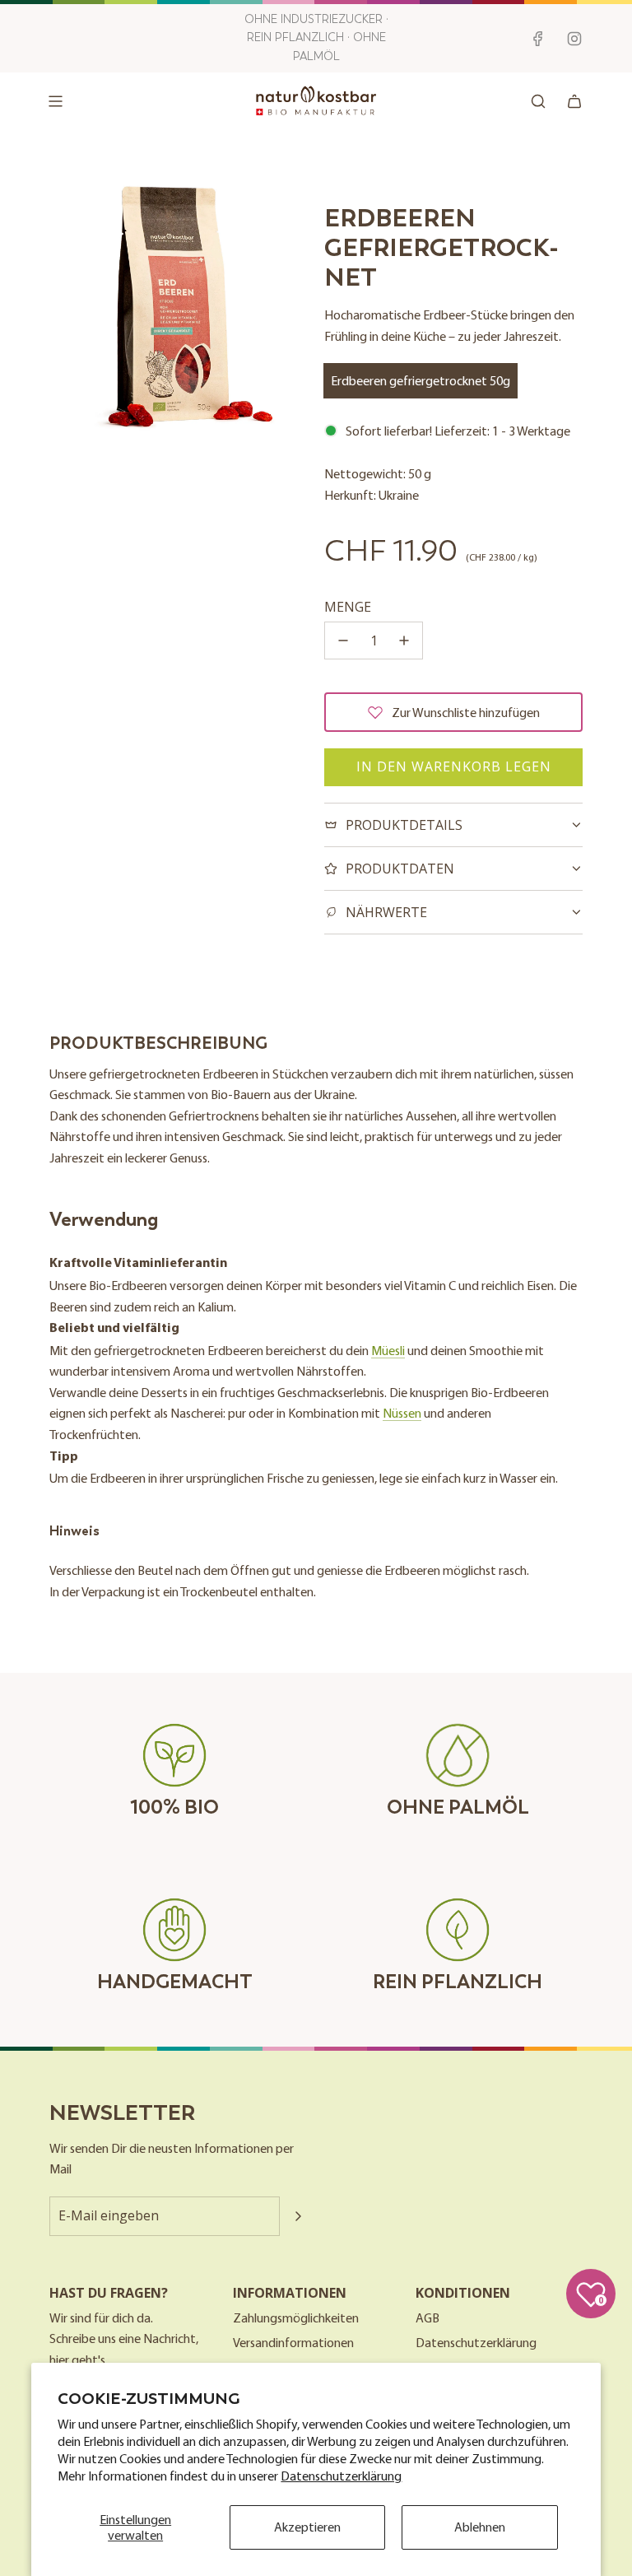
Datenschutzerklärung (341, 2476)
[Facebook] (538, 39)
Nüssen (402, 1413)
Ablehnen (480, 2527)
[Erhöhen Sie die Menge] (404, 641)
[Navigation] (55, 101)
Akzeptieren (307, 2527)
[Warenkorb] (574, 101)
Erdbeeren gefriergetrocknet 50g (421, 380)
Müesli (388, 1350)
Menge (348, 607)
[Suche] (538, 101)
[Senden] (298, 2216)
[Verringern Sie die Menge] (343, 641)
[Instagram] (574, 39)
